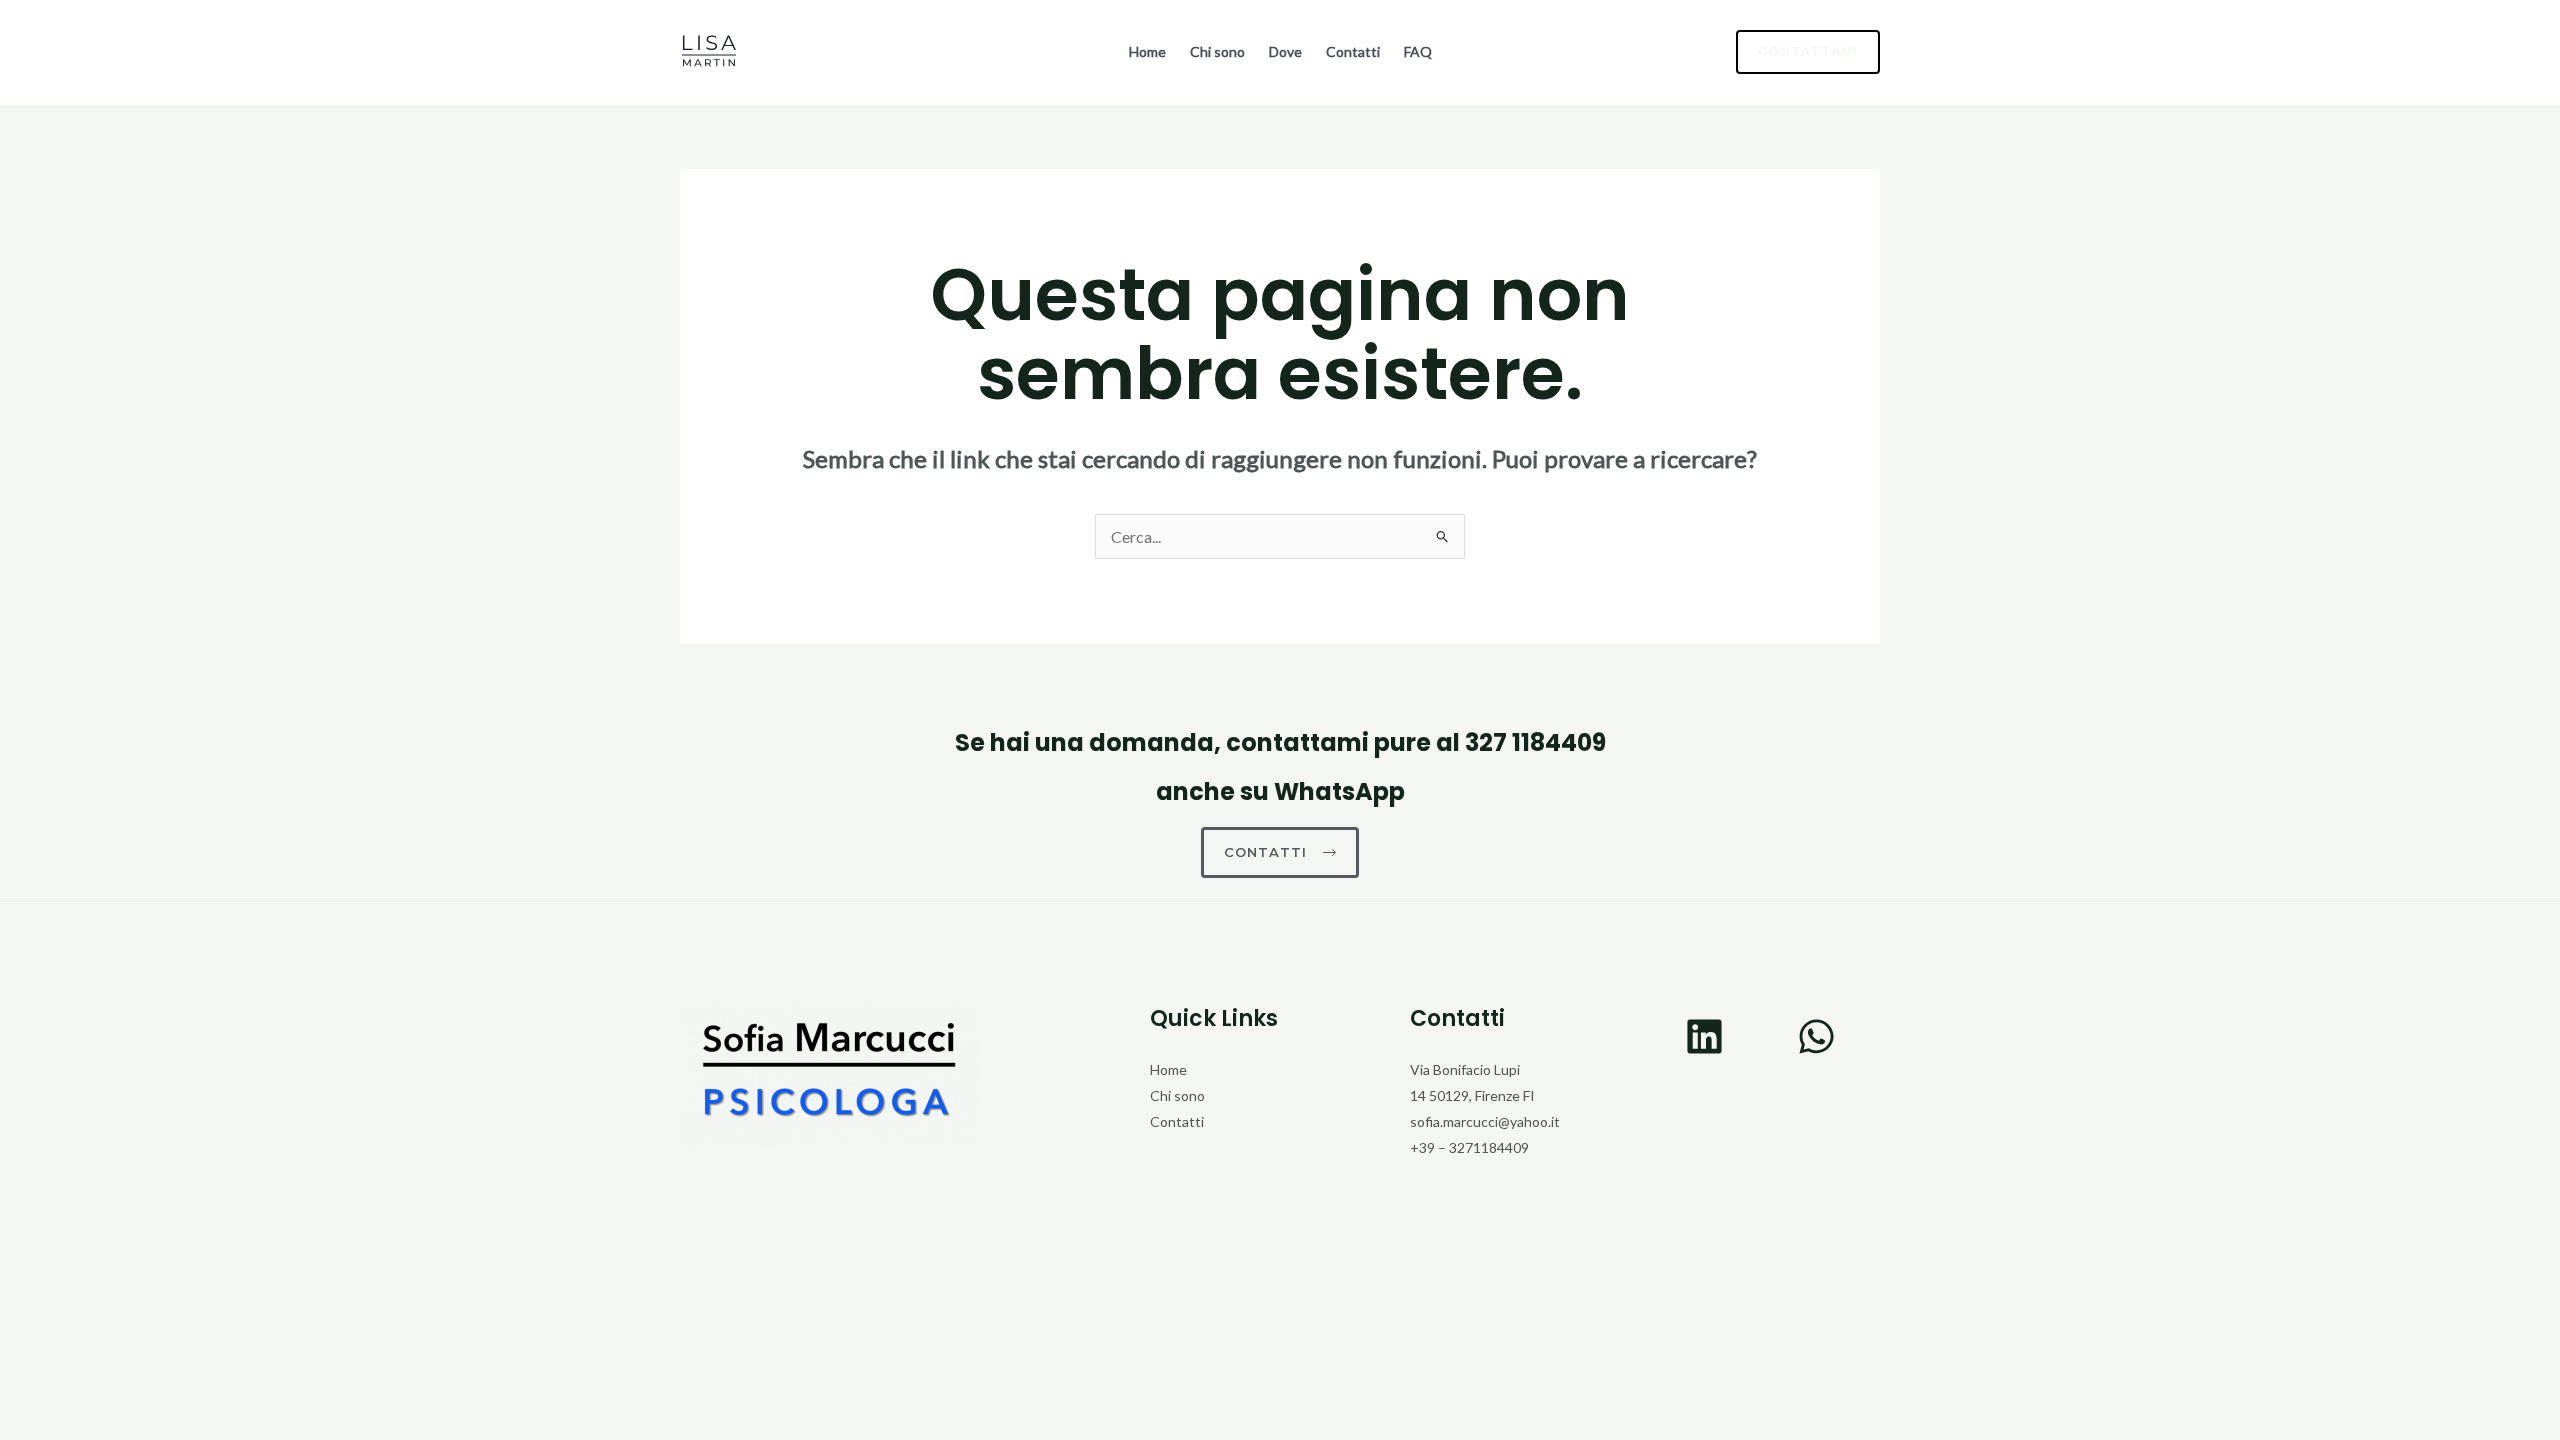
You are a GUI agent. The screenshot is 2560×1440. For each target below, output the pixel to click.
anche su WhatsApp (1280, 791)
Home (1147, 51)
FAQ (1418, 51)
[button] (1796, 52)
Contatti (1353, 51)
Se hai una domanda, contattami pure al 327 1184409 (1280, 742)
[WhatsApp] (1816, 1036)
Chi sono (1217, 51)
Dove (1285, 51)
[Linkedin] (1704, 1036)
